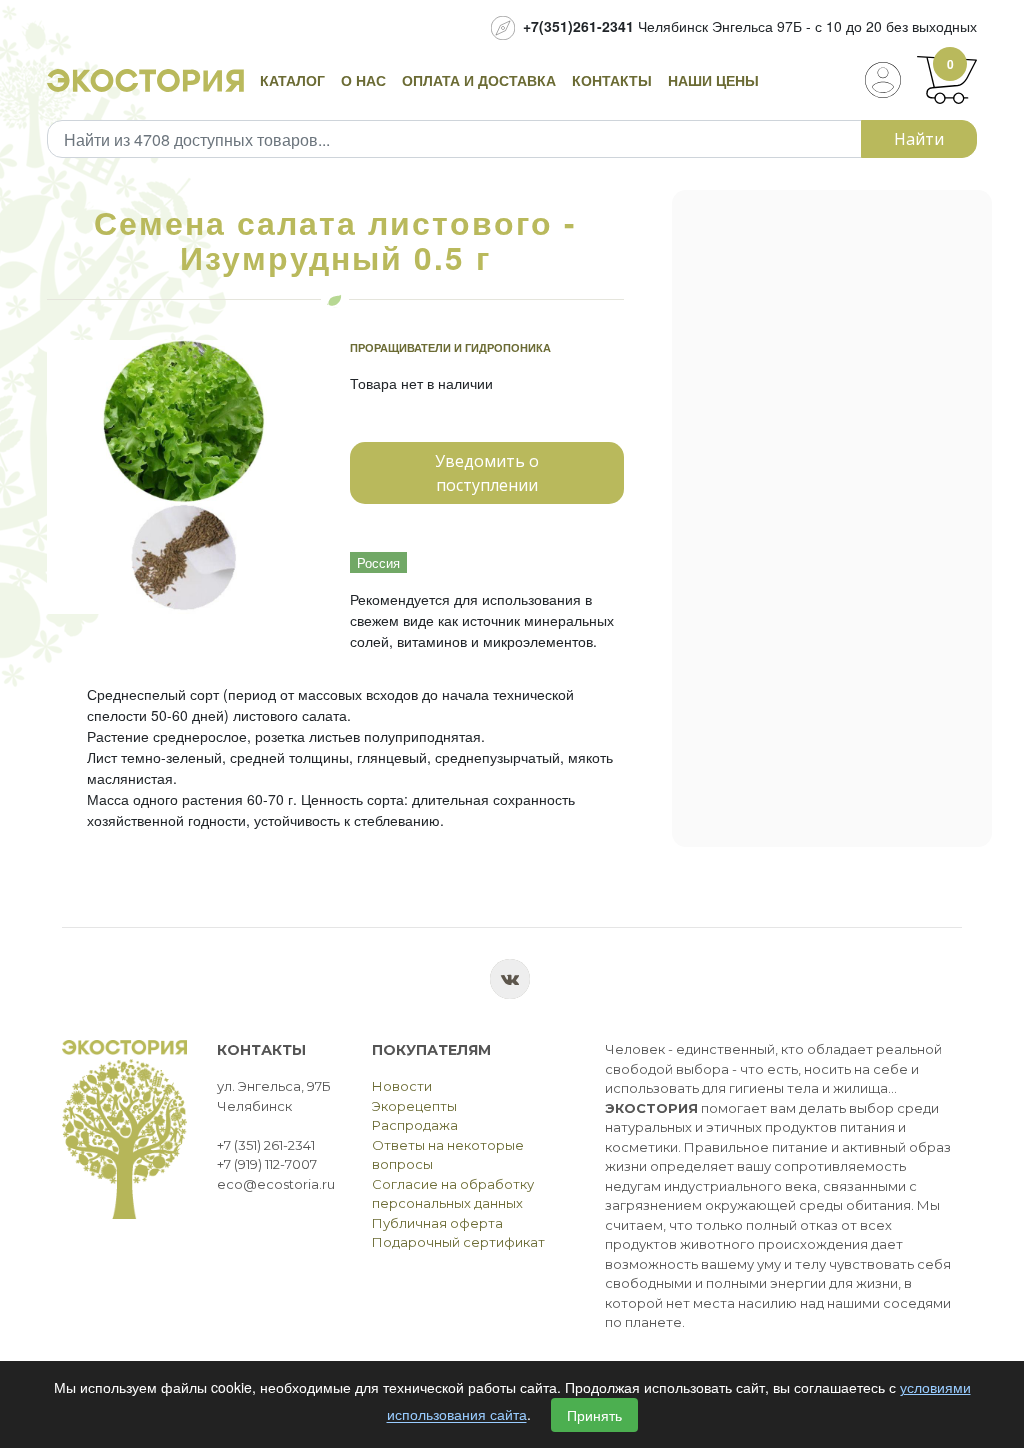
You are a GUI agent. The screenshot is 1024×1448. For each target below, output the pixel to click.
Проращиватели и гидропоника (450, 347)
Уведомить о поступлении (487, 473)
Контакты (612, 80)
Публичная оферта (437, 1223)
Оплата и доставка (479, 80)
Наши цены (713, 80)
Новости (402, 1086)
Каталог (292, 80)
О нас (363, 80)
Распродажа (415, 1125)
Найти (919, 139)
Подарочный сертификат (458, 1242)
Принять (594, 1415)
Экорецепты (414, 1106)
